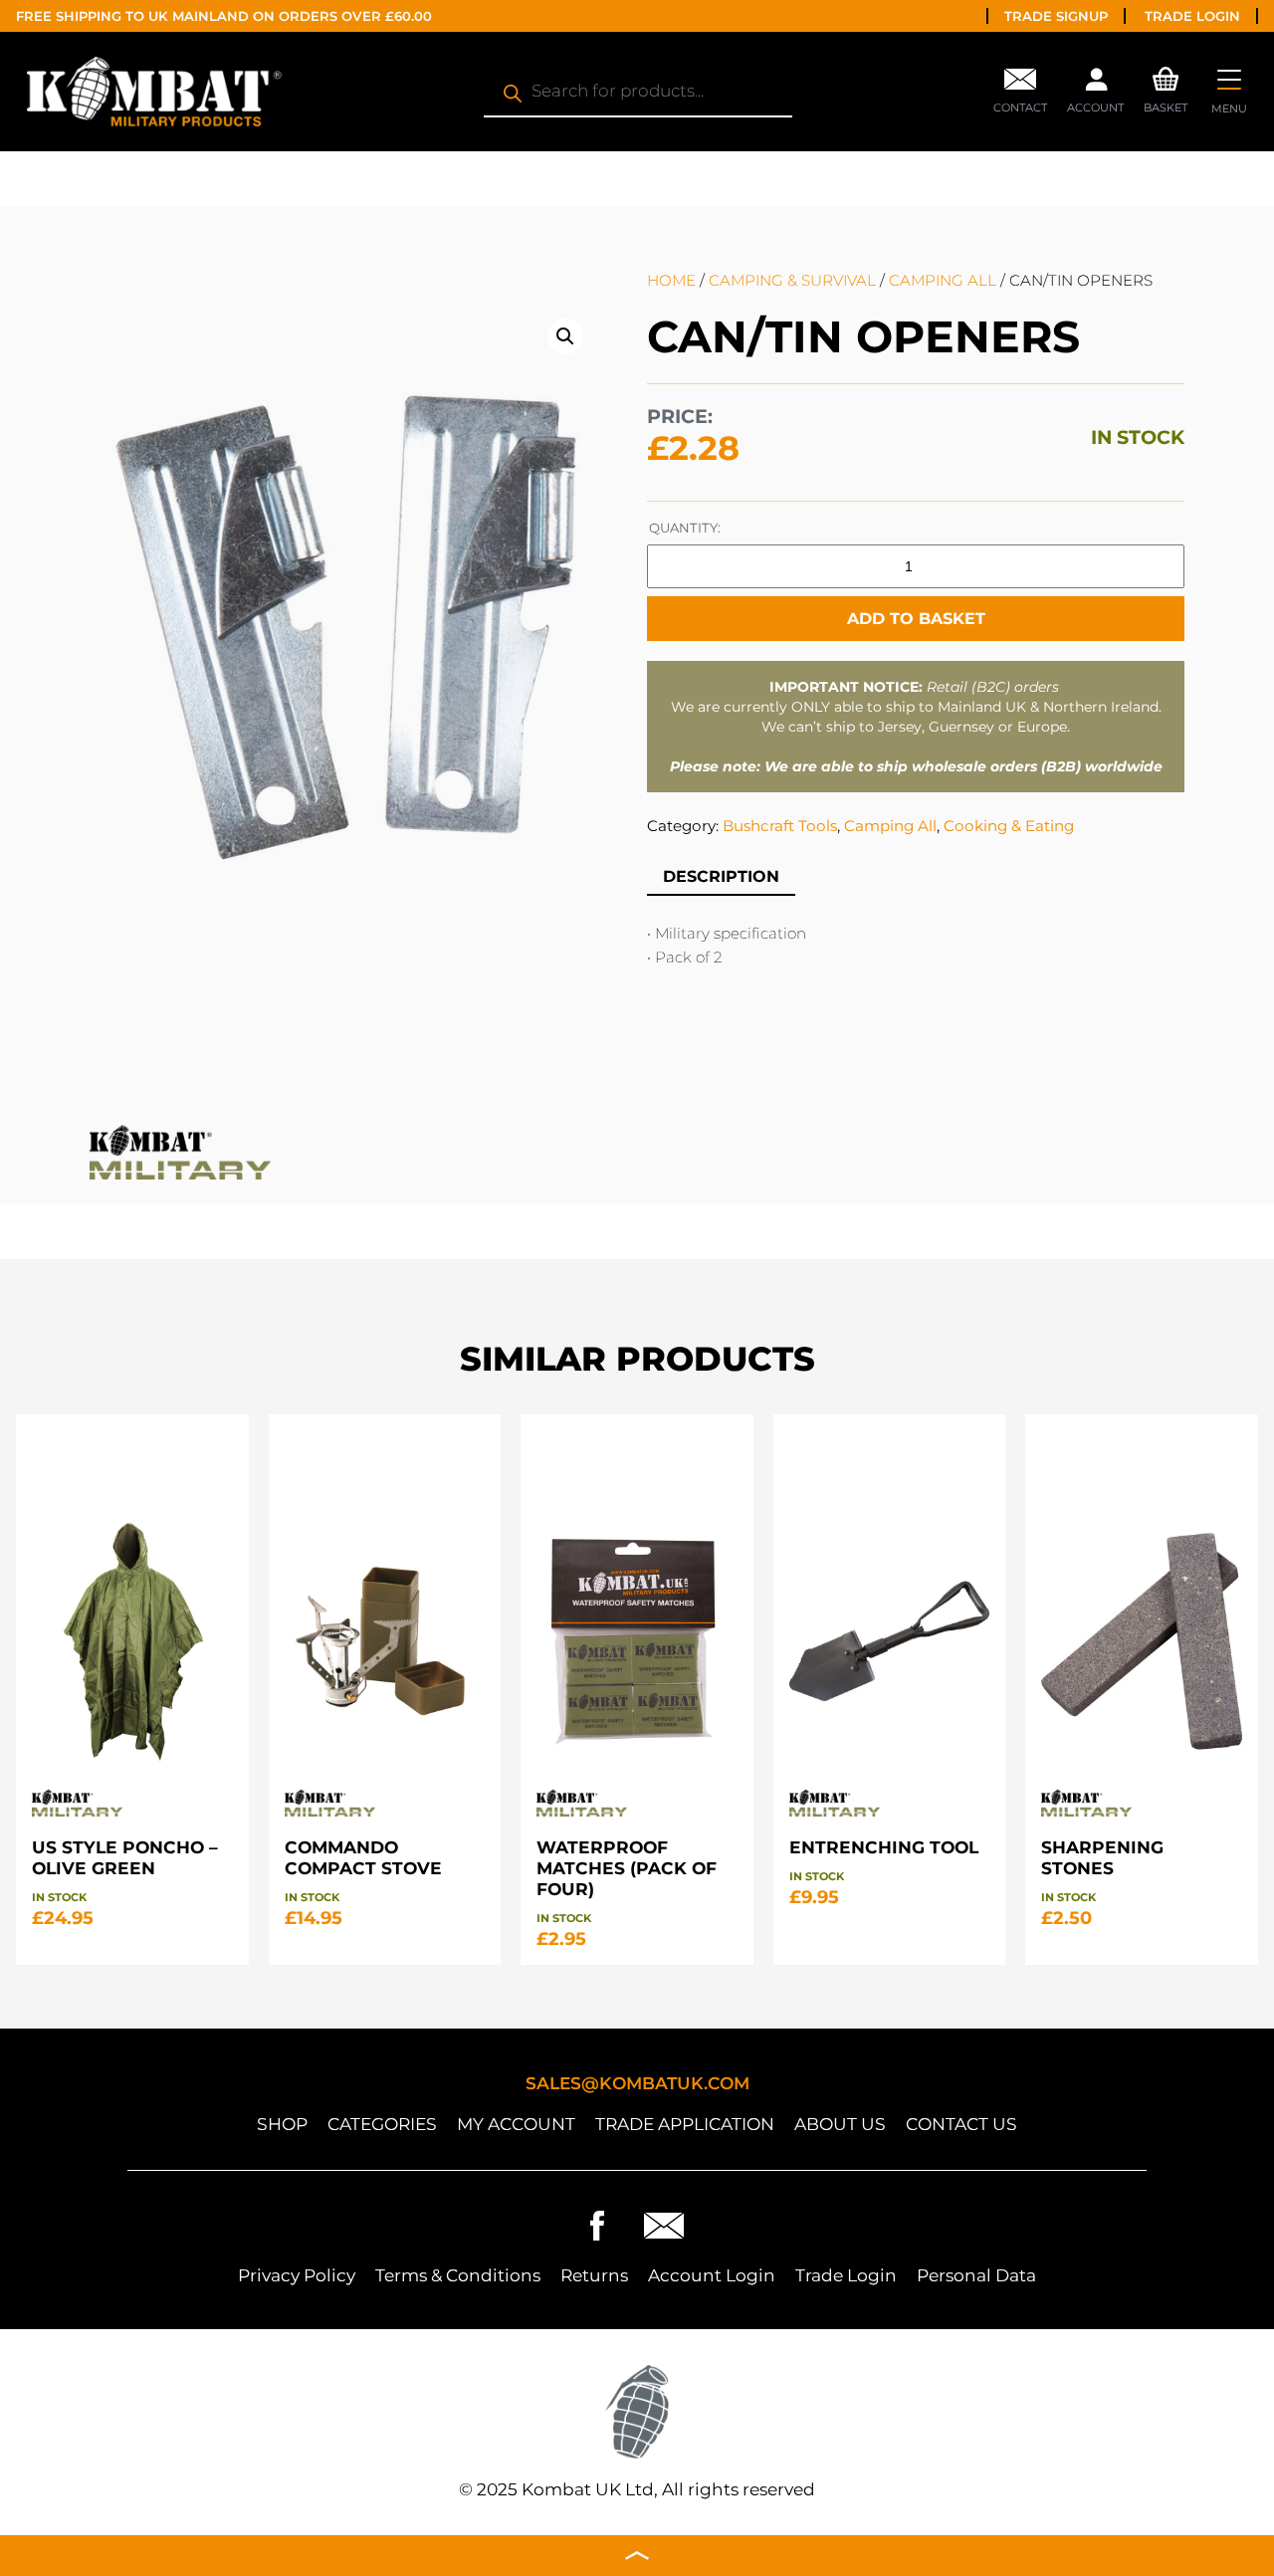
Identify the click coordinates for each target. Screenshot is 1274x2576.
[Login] (1096, 85)
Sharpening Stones (1102, 1857)
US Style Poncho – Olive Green (125, 1857)
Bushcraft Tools (780, 826)
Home (671, 280)
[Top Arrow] (637, 2556)
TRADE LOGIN (1192, 16)
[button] (565, 336)
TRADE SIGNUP (1056, 16)
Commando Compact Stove (363, 1857)
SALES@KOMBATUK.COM (637, 2083)
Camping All (943, 280)
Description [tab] (721, 876)
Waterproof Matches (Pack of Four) (627, 1868)
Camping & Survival (792, 280)
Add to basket (916, 619)
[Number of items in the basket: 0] (1166, 76)
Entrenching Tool (884, 1847)
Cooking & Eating (1009, 826)
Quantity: (685, 528)
